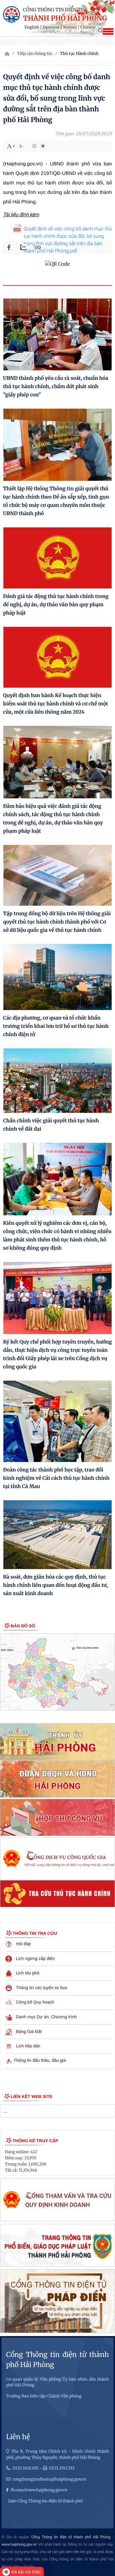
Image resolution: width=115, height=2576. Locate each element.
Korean (70, 27)
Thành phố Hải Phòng (65, 18)
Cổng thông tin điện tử (54, 10)
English (32, 27)
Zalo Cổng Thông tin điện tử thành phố (45, 2501)
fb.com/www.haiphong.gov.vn (39, 2490)
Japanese (51, 27)
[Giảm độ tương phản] (43, 146)
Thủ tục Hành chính (79, 54)
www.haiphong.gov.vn (19, 2544)
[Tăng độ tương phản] (34, 146)
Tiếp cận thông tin (35, 54)
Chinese (88, 27)
